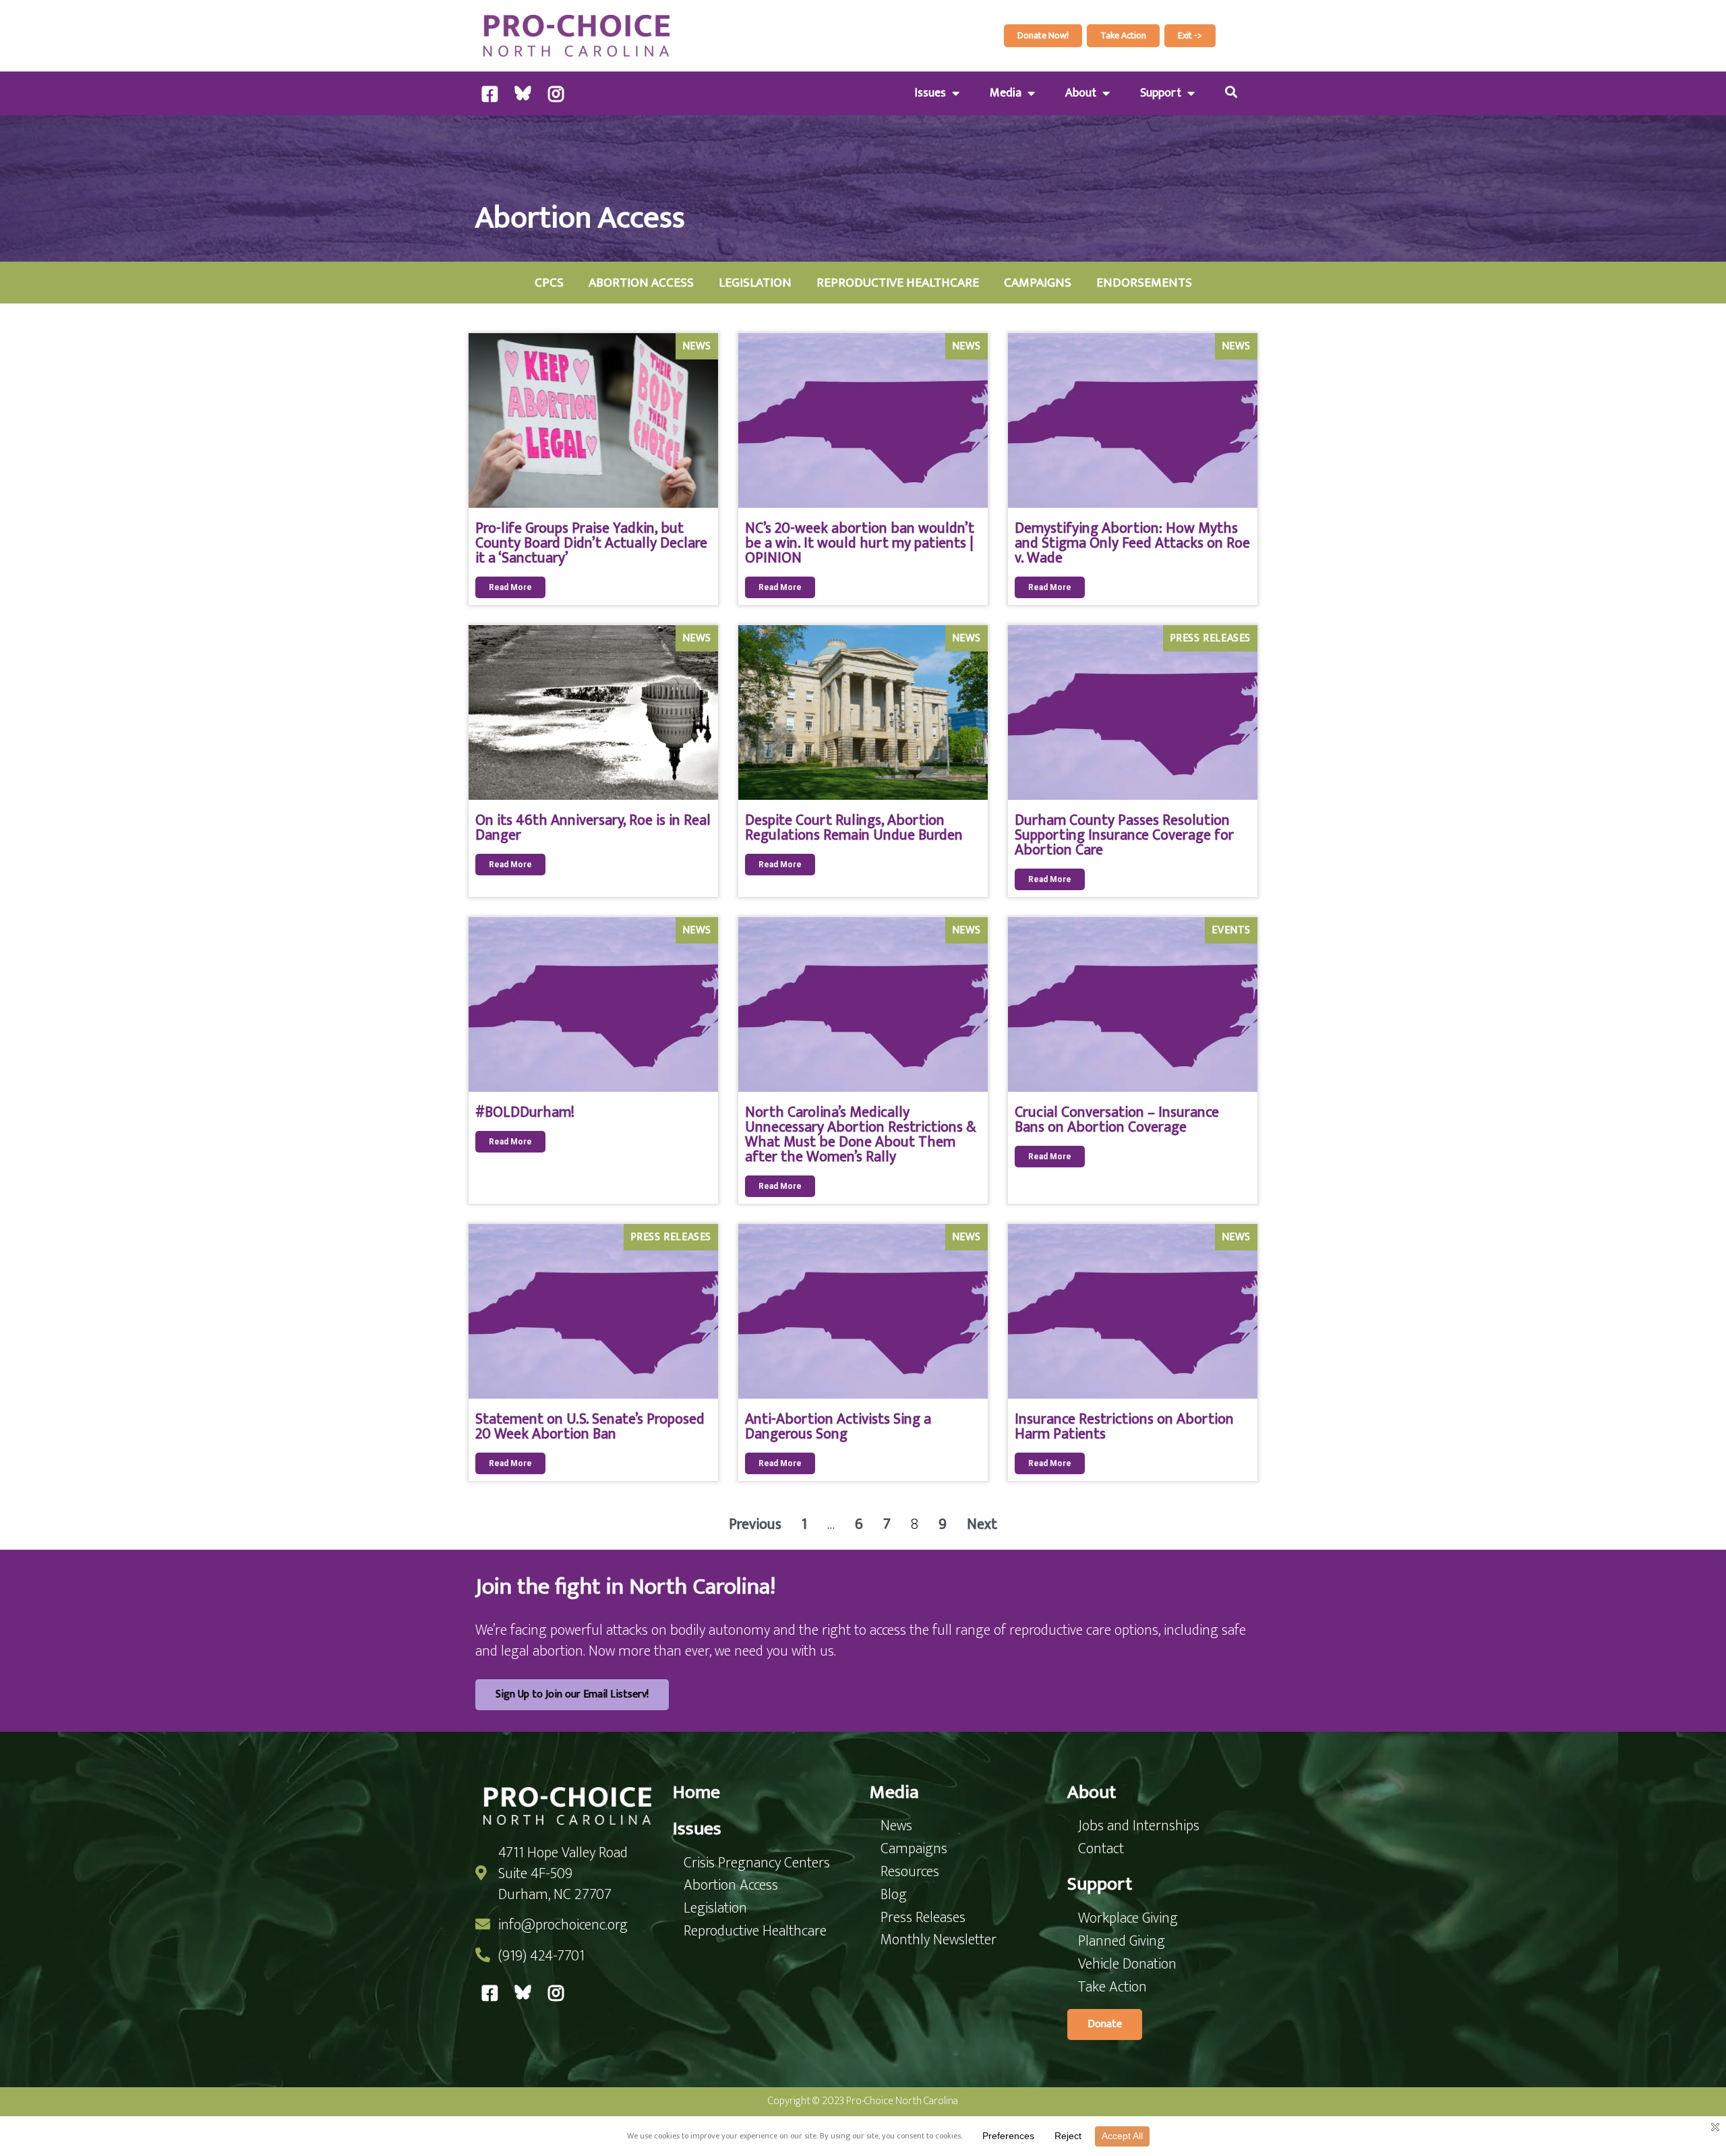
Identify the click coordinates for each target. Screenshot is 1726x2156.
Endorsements (1144, 283)
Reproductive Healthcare (898, 283)
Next (982, 1524)
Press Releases (1210, 638)
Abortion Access (641, 283)
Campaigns (1038, 283)
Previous (755, 1524)
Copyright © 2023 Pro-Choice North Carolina (863, 2101)
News (697, 346)
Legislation (755, 283)
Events (1231, 930)
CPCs (549, 283)
